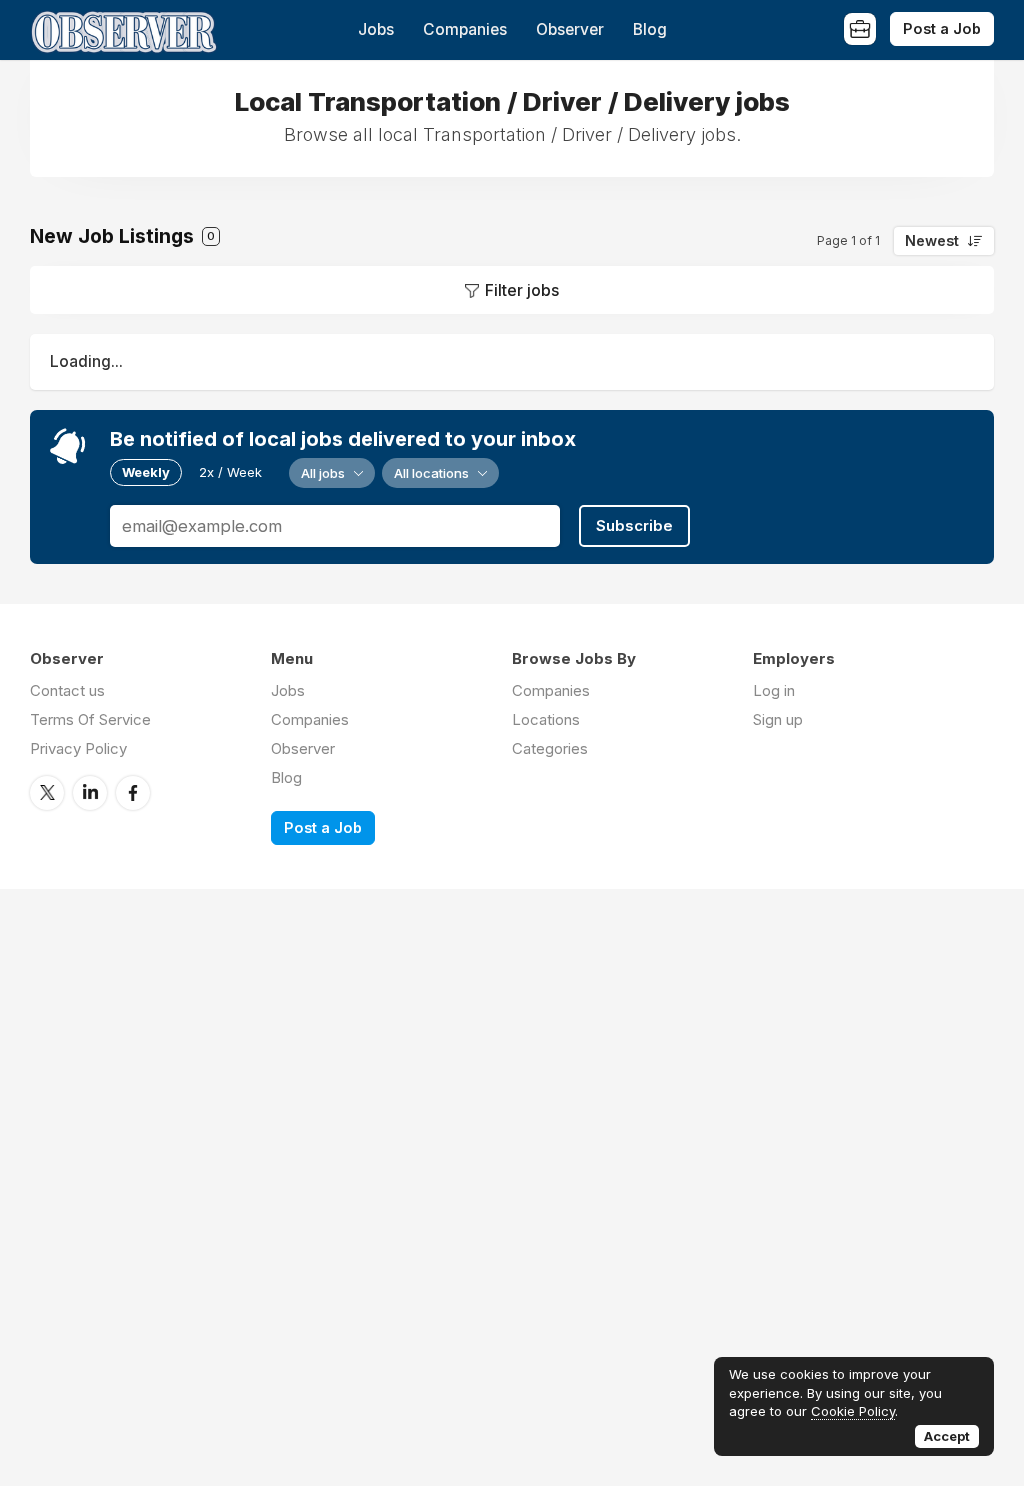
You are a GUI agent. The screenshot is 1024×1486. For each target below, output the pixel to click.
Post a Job (942, 28)
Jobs (376, 29)
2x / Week (230, 472)
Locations (546, 719)
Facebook (133, 793)
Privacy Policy (78, 748)
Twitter (47, 793)
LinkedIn (90, 793)
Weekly (146, 472)
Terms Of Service (90, 719)
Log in (774, 690)
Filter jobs (522, 290)
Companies (465, 29)
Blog (650, 29)
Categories (550, 748)
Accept (947, 1436)
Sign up (778, 719)
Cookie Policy (853, 1411)
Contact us (67, 690)
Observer (570, 29)
